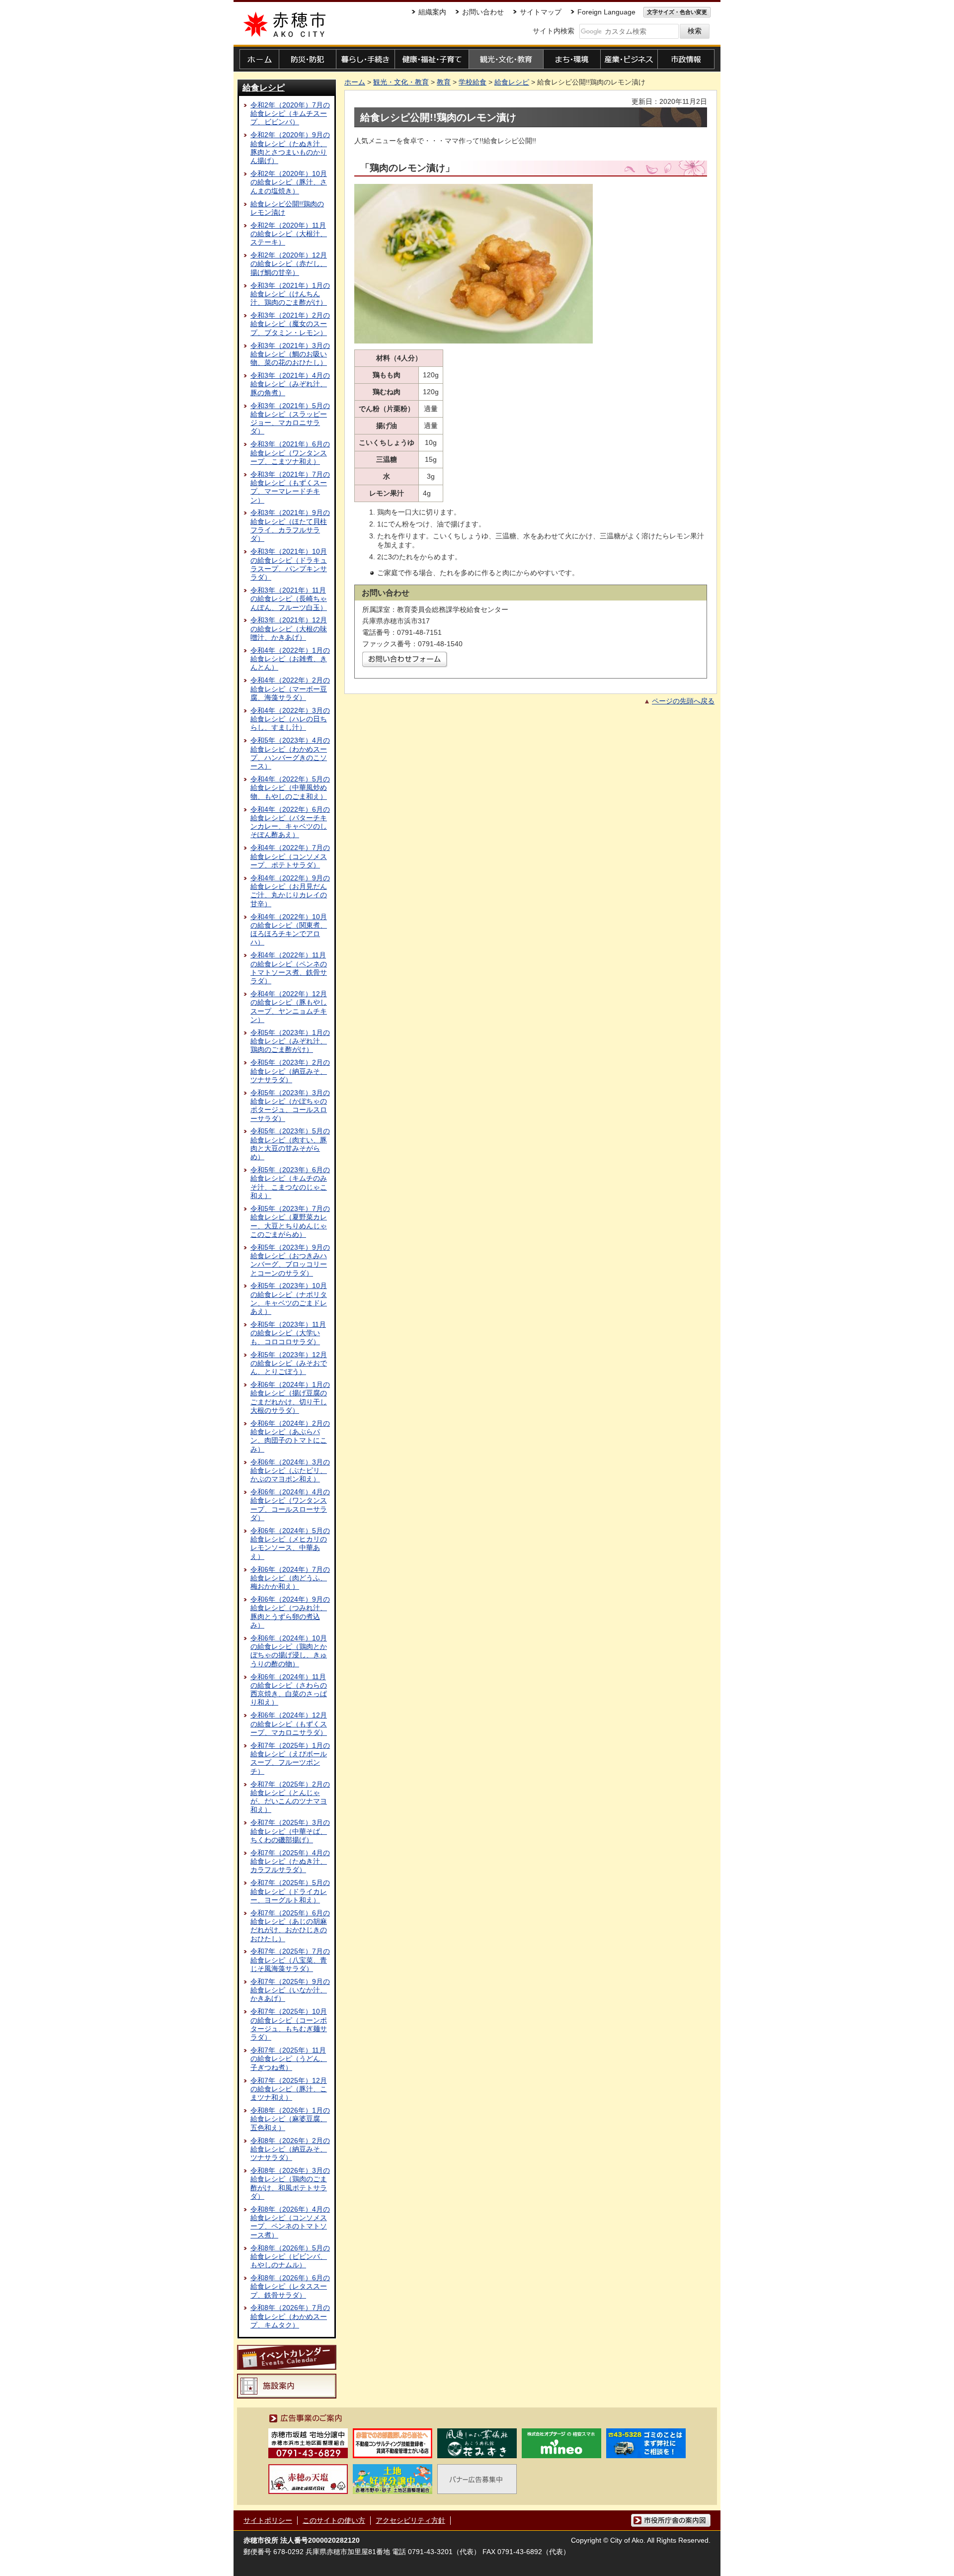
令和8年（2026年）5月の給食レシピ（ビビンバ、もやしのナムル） (290, 2257)
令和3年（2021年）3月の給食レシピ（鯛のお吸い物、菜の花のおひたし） (290, 354)
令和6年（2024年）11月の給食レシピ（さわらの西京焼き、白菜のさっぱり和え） (289, 1690)
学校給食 (473, 82)
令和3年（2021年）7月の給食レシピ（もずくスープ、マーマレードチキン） (290, 487)
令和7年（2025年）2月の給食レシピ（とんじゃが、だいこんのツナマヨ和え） (290, 1797)
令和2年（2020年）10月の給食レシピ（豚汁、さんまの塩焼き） (289, 182)
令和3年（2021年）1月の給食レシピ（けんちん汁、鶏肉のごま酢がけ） (290, 294)
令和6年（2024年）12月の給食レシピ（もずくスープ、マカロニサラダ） (289, 1724)
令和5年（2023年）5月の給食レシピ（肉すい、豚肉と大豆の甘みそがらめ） (290, 1144)
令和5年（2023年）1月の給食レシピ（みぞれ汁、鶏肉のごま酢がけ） (290, 1041)
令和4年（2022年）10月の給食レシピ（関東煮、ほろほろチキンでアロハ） (289, 930)
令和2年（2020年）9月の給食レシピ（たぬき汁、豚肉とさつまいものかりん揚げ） (290, 148)
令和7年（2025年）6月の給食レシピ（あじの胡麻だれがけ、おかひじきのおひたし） (290, 1926)
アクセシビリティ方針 (410, 2520)
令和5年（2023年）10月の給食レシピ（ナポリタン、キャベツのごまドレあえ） (289, 1298)
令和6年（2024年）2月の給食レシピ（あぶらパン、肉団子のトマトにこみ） (290, 1436)
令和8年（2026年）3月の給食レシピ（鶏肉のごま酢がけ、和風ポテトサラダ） (290, 2183)
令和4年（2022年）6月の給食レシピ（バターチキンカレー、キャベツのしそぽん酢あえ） (290, 822)
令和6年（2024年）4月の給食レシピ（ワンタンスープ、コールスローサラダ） (290, 1505)
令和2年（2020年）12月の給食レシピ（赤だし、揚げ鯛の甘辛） (289, 264)
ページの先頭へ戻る (683, 701)
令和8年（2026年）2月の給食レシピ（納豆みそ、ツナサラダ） (290, 2149)
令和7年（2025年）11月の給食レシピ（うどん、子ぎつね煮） (289, 2059)
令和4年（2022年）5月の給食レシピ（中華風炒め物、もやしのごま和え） (290, 788)
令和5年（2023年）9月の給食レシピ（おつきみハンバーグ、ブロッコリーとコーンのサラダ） (290, 1260)
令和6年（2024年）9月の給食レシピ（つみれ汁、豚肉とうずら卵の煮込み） (290, 1612)
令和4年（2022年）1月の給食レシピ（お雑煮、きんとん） (290, 659)
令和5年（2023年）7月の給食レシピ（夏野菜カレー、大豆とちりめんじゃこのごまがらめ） (290, 1221)
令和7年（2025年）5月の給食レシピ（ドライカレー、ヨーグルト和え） (290, 1891)
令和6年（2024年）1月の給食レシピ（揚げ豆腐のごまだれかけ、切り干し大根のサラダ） (290, 1397)
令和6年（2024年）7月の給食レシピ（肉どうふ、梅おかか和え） (290, 1578)
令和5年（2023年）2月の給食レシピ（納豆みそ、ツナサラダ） (290, 1071)
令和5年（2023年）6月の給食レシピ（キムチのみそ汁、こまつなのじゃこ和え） (290, 1183)
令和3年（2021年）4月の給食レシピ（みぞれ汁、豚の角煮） (290, 384)
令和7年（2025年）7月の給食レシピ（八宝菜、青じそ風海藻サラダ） (290, 1960)
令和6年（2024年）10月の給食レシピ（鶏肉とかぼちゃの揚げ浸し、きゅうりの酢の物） (289, 1651)
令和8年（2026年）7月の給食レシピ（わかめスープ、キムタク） (290, 2316)
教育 (444, 82)
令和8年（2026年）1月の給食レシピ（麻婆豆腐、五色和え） (290, 2119)
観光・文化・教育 (401, 82)
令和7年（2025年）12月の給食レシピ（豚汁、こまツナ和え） (289, 2089)
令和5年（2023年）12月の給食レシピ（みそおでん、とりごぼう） (289, 1363)
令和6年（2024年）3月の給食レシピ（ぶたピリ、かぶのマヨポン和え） (290, 1471)
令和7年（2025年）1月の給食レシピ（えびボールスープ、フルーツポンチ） (290, 1758)
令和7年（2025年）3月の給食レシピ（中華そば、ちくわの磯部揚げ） (290, 1831)
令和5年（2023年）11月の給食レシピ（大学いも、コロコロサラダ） (288, 1333)
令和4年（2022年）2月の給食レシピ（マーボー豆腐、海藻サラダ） (290, 689)
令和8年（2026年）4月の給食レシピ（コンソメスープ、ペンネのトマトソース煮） (290, 2222)
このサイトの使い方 (334, 2520)
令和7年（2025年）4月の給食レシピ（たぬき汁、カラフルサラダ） (290, 1861)
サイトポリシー (268, 2520)
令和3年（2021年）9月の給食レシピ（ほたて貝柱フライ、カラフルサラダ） (290, 525)
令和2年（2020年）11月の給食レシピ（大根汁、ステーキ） (289, 234)
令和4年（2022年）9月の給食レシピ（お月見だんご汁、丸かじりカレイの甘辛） (290, 891)
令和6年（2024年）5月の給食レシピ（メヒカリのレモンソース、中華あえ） (290, 1544)
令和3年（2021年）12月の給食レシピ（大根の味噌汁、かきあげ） (289, 629)
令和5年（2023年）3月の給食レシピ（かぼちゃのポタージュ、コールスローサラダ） (290, 1106)
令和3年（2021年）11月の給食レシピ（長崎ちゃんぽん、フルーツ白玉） (289, 599)
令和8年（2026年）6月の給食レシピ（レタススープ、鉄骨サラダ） (290, 2286)
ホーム (355, 82)
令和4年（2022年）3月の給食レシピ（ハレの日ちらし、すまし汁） (290, 719)
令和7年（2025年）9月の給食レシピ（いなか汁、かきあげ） (290, 1990)
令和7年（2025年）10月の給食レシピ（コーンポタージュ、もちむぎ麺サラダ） (289, 2024)
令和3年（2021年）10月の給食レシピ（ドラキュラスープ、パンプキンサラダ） (289, 564)
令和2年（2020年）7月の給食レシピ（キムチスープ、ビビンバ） (290, 114)
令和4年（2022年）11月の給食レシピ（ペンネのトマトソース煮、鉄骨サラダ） (289, 968)
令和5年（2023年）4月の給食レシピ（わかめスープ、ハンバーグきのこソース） (290, 753)
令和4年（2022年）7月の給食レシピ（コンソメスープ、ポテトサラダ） (290, 856)
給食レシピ (264, 87)
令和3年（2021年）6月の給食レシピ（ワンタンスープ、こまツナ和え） (290, 453)
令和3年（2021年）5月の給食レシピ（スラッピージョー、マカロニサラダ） (290, 419)
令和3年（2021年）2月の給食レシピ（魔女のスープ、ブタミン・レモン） (290, 324)
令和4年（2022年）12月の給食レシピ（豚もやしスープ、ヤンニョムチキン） (289, 1007)
